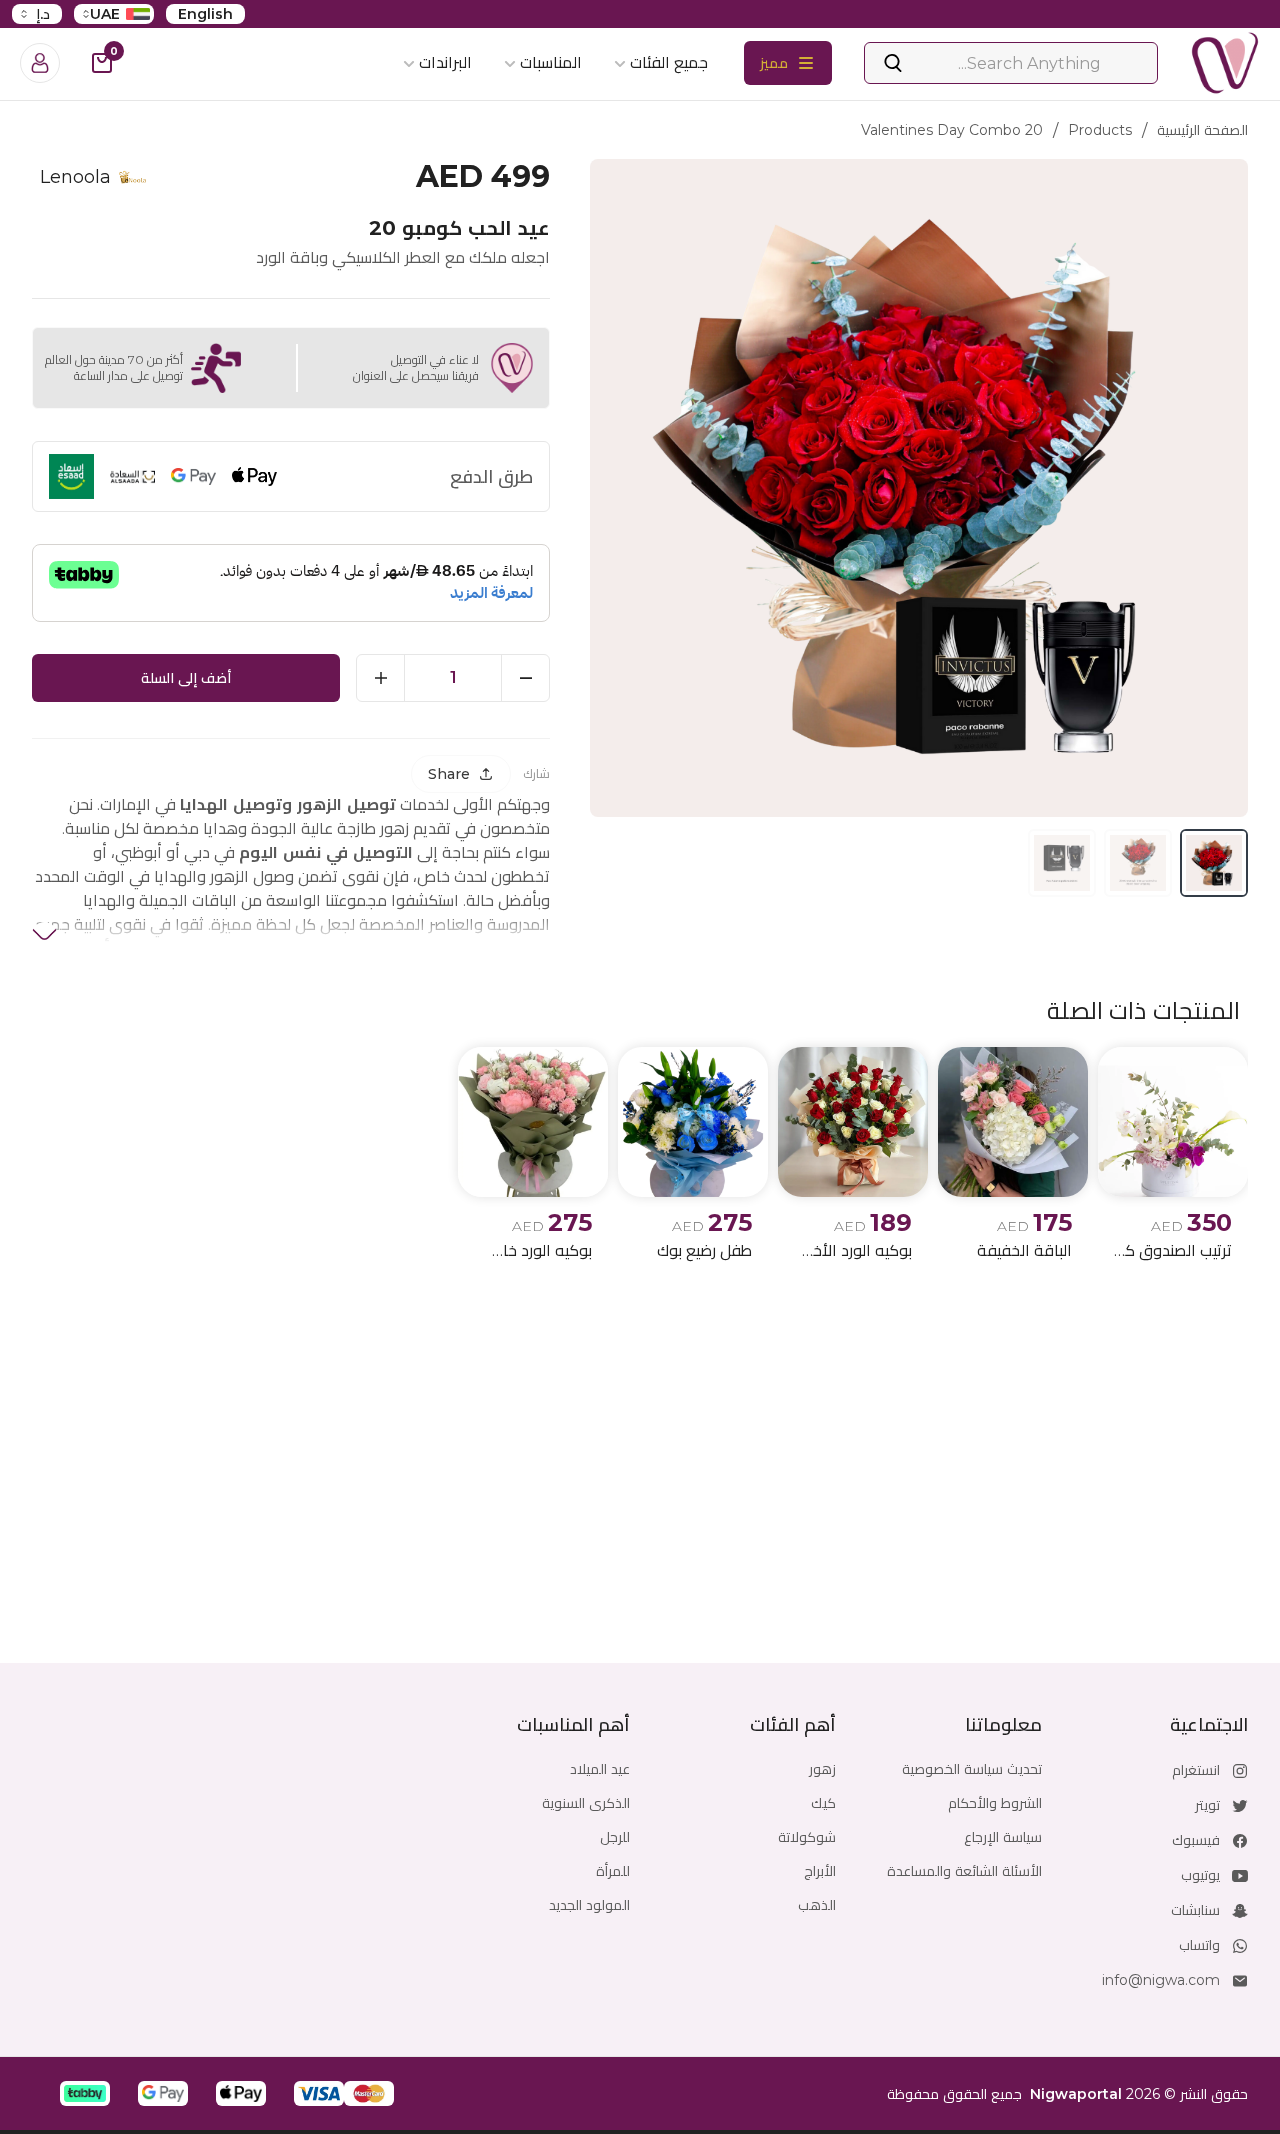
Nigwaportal (1076, 2094)
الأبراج (820, 1871)
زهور (822, 1769)
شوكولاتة (807, 1837)
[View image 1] (1214, 863)
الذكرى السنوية (586, 1803)
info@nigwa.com (1161, 1980)
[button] (369, 2093)
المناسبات (551, 62)
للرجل (615, 1837)
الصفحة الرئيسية (1202, 130)
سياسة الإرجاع (1003, 1837)
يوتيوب (1200, 1875)
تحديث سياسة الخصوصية (972, 1769)
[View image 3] (1062, 863)
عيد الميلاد (600, 1769)
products (1100, 130)
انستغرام (1196, 1770)
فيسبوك (1196, 1840)
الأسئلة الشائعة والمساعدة (964, 1871)
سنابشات (1195, 1910)
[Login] (40, 63)
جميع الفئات (669, 62)
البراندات (445, 62)
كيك (823, 1803)
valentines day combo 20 (952, 130)
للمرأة (613, 1871)
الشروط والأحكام (995, 1803)
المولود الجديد (589, 1905)
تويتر (1207, 1805)
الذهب (817, 1905)
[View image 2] (1138, 863)
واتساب (1199, 1945)
